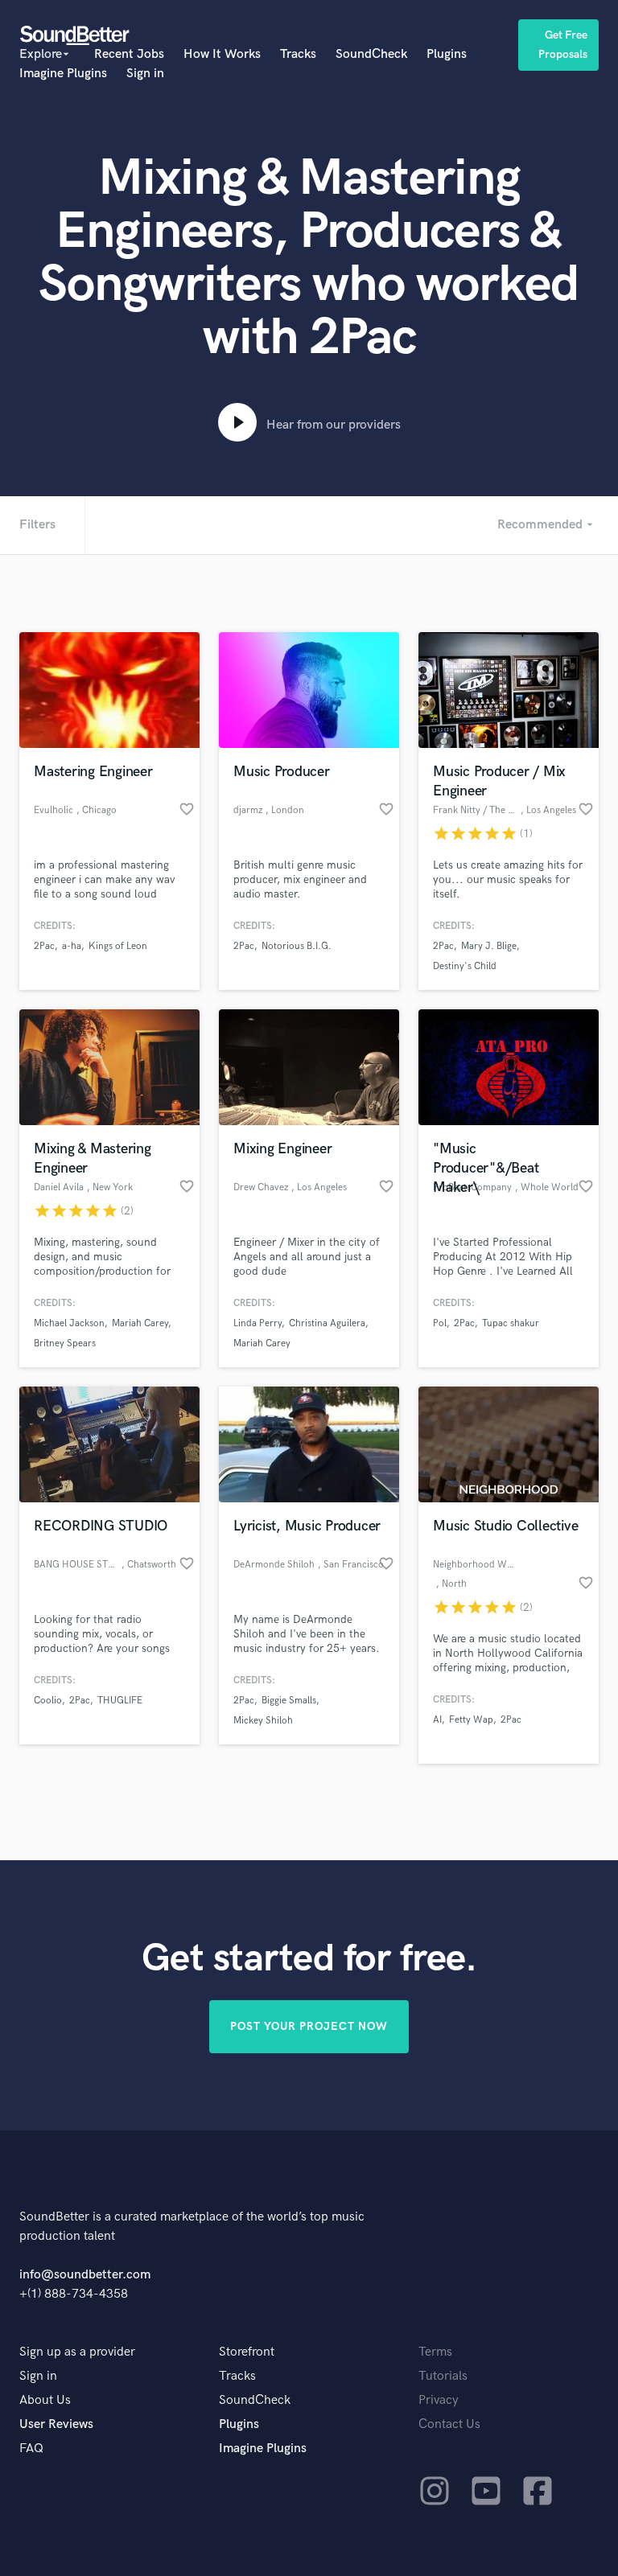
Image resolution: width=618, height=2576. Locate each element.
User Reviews (56, 2424)
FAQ (31, 2449)
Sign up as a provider (77, 2352)
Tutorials (443, 2376)
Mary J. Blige (489, 946)
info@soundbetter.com (85, 2275)
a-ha (72, 946)
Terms (435, 2352)
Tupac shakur (511, 1323)
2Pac (44, 946)
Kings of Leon (118, 946)
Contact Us (449, 2424)
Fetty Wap (471, 1720)
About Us (45, 2400)
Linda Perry (257, 1323)
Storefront (247, 2352)
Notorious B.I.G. (297, 946)
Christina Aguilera (327, 1323)
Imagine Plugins (63, 74)
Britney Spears (65, 1343)
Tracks (298, 54)
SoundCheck (371, 54)
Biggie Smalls (289, 1701)
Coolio (48, 1701)
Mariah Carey (140, 1323)
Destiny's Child (465, 966)
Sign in (145, 74)
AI (437, 1720)
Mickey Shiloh (263, 1721)
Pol (440, 1323)
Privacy (439, 2400)
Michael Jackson (69, 1323)
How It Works (222, 54)
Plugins (447, 54)
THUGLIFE (120, 1701)
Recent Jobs (129, 54)
